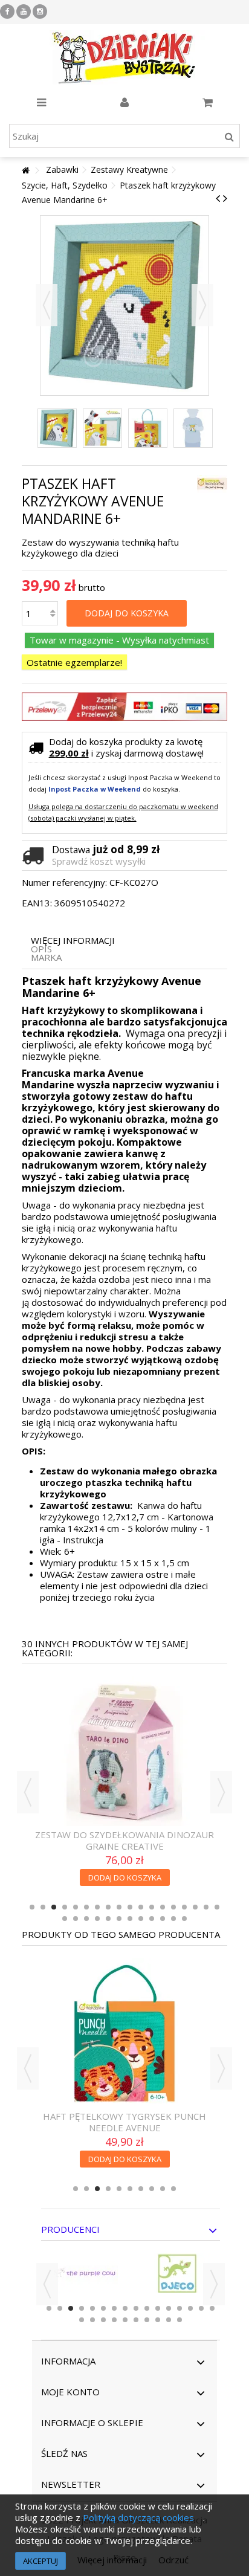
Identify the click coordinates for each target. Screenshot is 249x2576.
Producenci (70, 2229)
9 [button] (119, 1907)
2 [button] (43, 1907)
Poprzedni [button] (47, 305)
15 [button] (184, 1907)
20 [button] (76, 1919)
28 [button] (163, 1919)
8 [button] (108, 1907)
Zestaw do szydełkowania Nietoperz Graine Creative (125, 1840)
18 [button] (217, 1907)
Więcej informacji (73, 941)
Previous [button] (28, 1792)
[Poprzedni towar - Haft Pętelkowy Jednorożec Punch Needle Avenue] (218, 198)
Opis (41, 949)
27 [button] (152, 1919)
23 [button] (108, 1919)
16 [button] (195, 1907)
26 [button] (141, 1919)
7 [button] (97, 1907)
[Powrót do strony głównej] (25, 171)
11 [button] (141, 1907)
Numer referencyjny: (64, 883)
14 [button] (173, 1907)
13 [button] (163, 1907)
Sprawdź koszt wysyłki (99, 861)
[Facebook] (7, 11)
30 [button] (184, 1919)
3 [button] (54, 1907)
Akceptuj (40, 2561)
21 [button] (86, 1919)
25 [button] (130, 1919)
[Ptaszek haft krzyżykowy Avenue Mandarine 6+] (57, 428)
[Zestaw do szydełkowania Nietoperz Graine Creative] (125, 1751)
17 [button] (206, 1907)
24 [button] (119, 1919)
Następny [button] (202, 305)
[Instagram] (40, 11)
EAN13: (37, 903)
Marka (46, 957)
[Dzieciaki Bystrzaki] (124, 57)
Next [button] (221, 1792)
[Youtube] (24, 11)
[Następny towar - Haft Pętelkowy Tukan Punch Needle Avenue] (225, 198)
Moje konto (70, 2392)
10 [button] (130, 1907)
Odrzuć (173, 2560)
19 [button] (65, 1919)
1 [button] (32, 1907)
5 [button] (76, 1907)
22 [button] (97, 1919)
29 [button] (173, 1919)
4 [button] (65, 1907)
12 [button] (152, 1907)
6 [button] (86, 1907)
